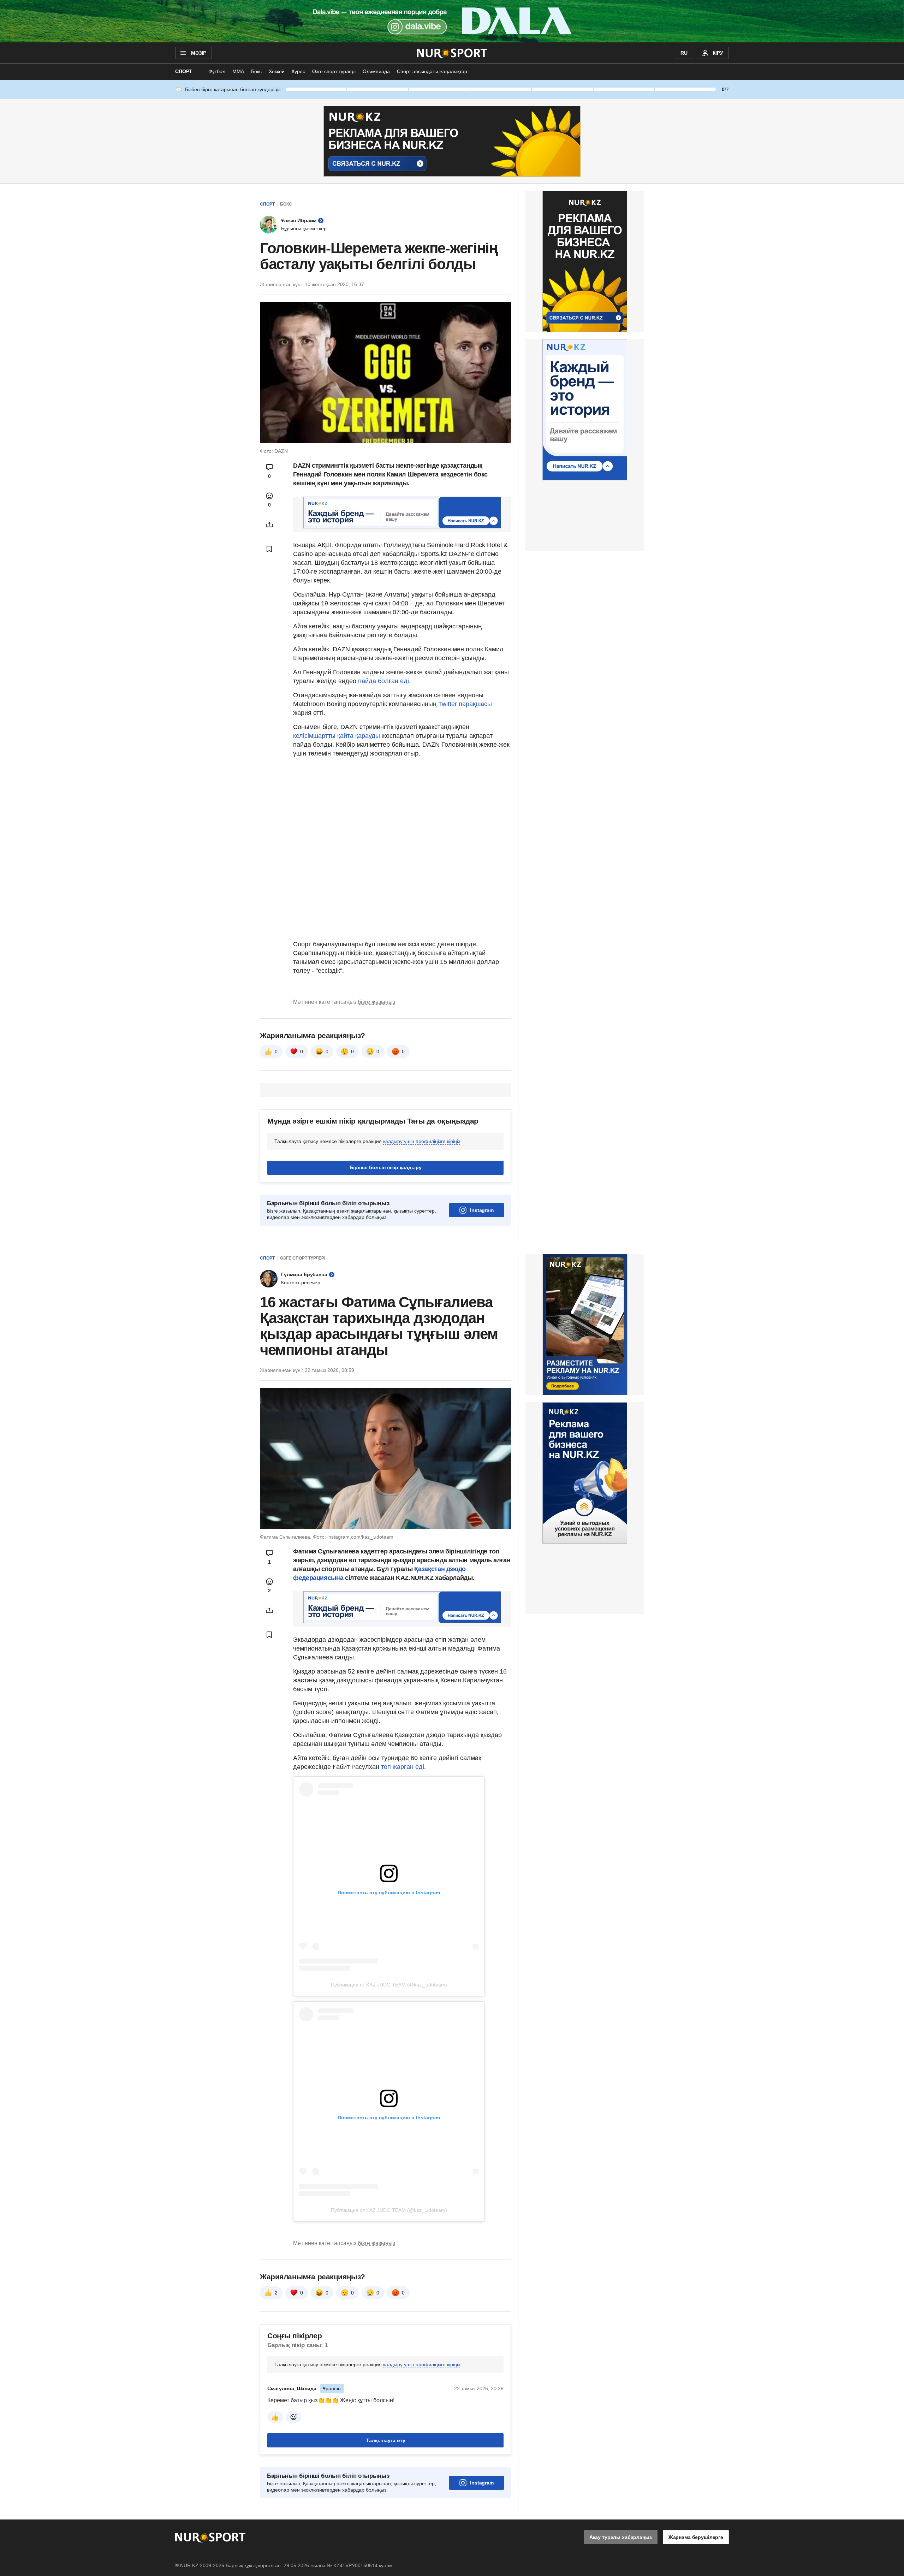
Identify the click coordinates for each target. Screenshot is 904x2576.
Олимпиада (376, 71)
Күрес (298, 71)
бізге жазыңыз (376, 1002)
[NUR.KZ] (452, 53)
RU (684, 53)
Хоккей (277, 71)
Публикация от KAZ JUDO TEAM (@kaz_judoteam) (389, 1985)
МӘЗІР (199, 53)
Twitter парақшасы (465, 704)
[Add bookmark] (269, 549)
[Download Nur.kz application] (452, 21)
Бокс (256, 71)
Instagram (482, 1210)
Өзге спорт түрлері (334, 71)
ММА (238, 71)
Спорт (184, 71)
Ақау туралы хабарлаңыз (621, 2537)
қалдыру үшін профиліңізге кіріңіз (422, 1141)
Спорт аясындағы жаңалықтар (432, 71)
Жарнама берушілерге (696, 2537)
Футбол (217, 71)
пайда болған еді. (384, 681)
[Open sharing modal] (269, 525)
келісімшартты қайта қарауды (337, 736)
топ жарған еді (403, 1767)
